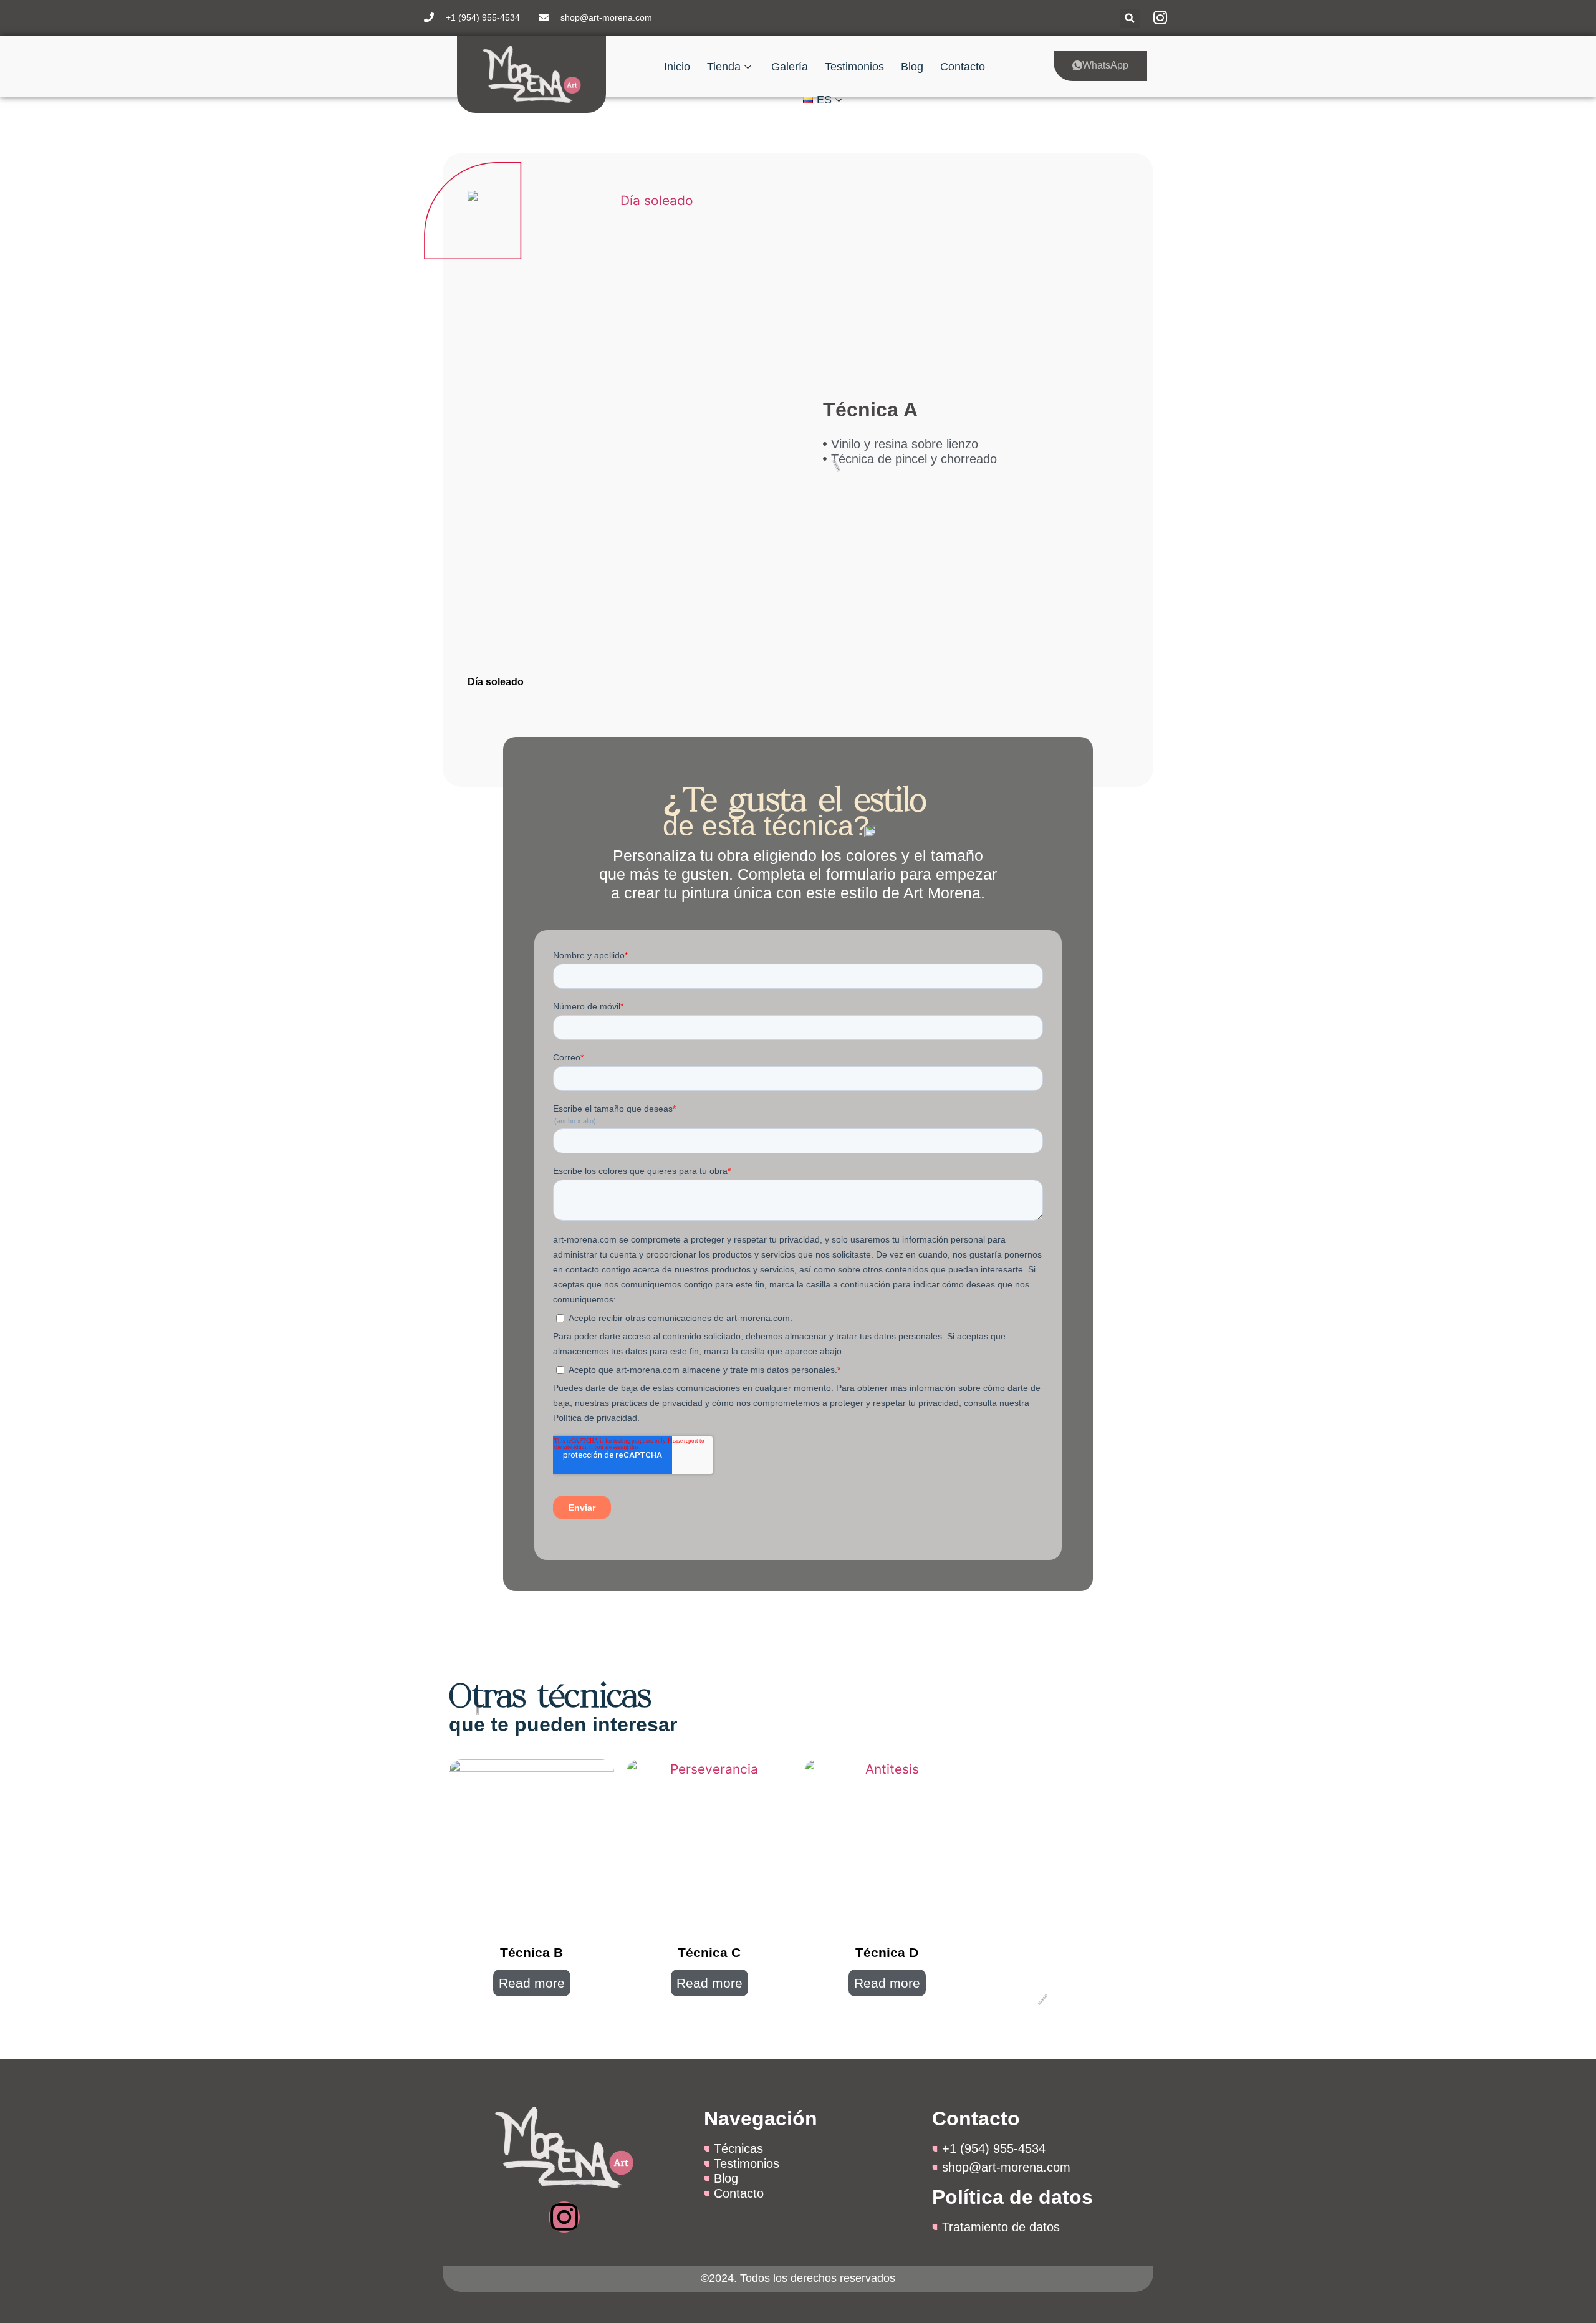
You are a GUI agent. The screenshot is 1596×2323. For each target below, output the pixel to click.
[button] (1130, 18)
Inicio (677, 67)
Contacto (963, 67)
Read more (532, 1983)
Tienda (724, 67)
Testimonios (854, 67)
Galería (790, 67)
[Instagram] (564, 2217)
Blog (912, 67)
